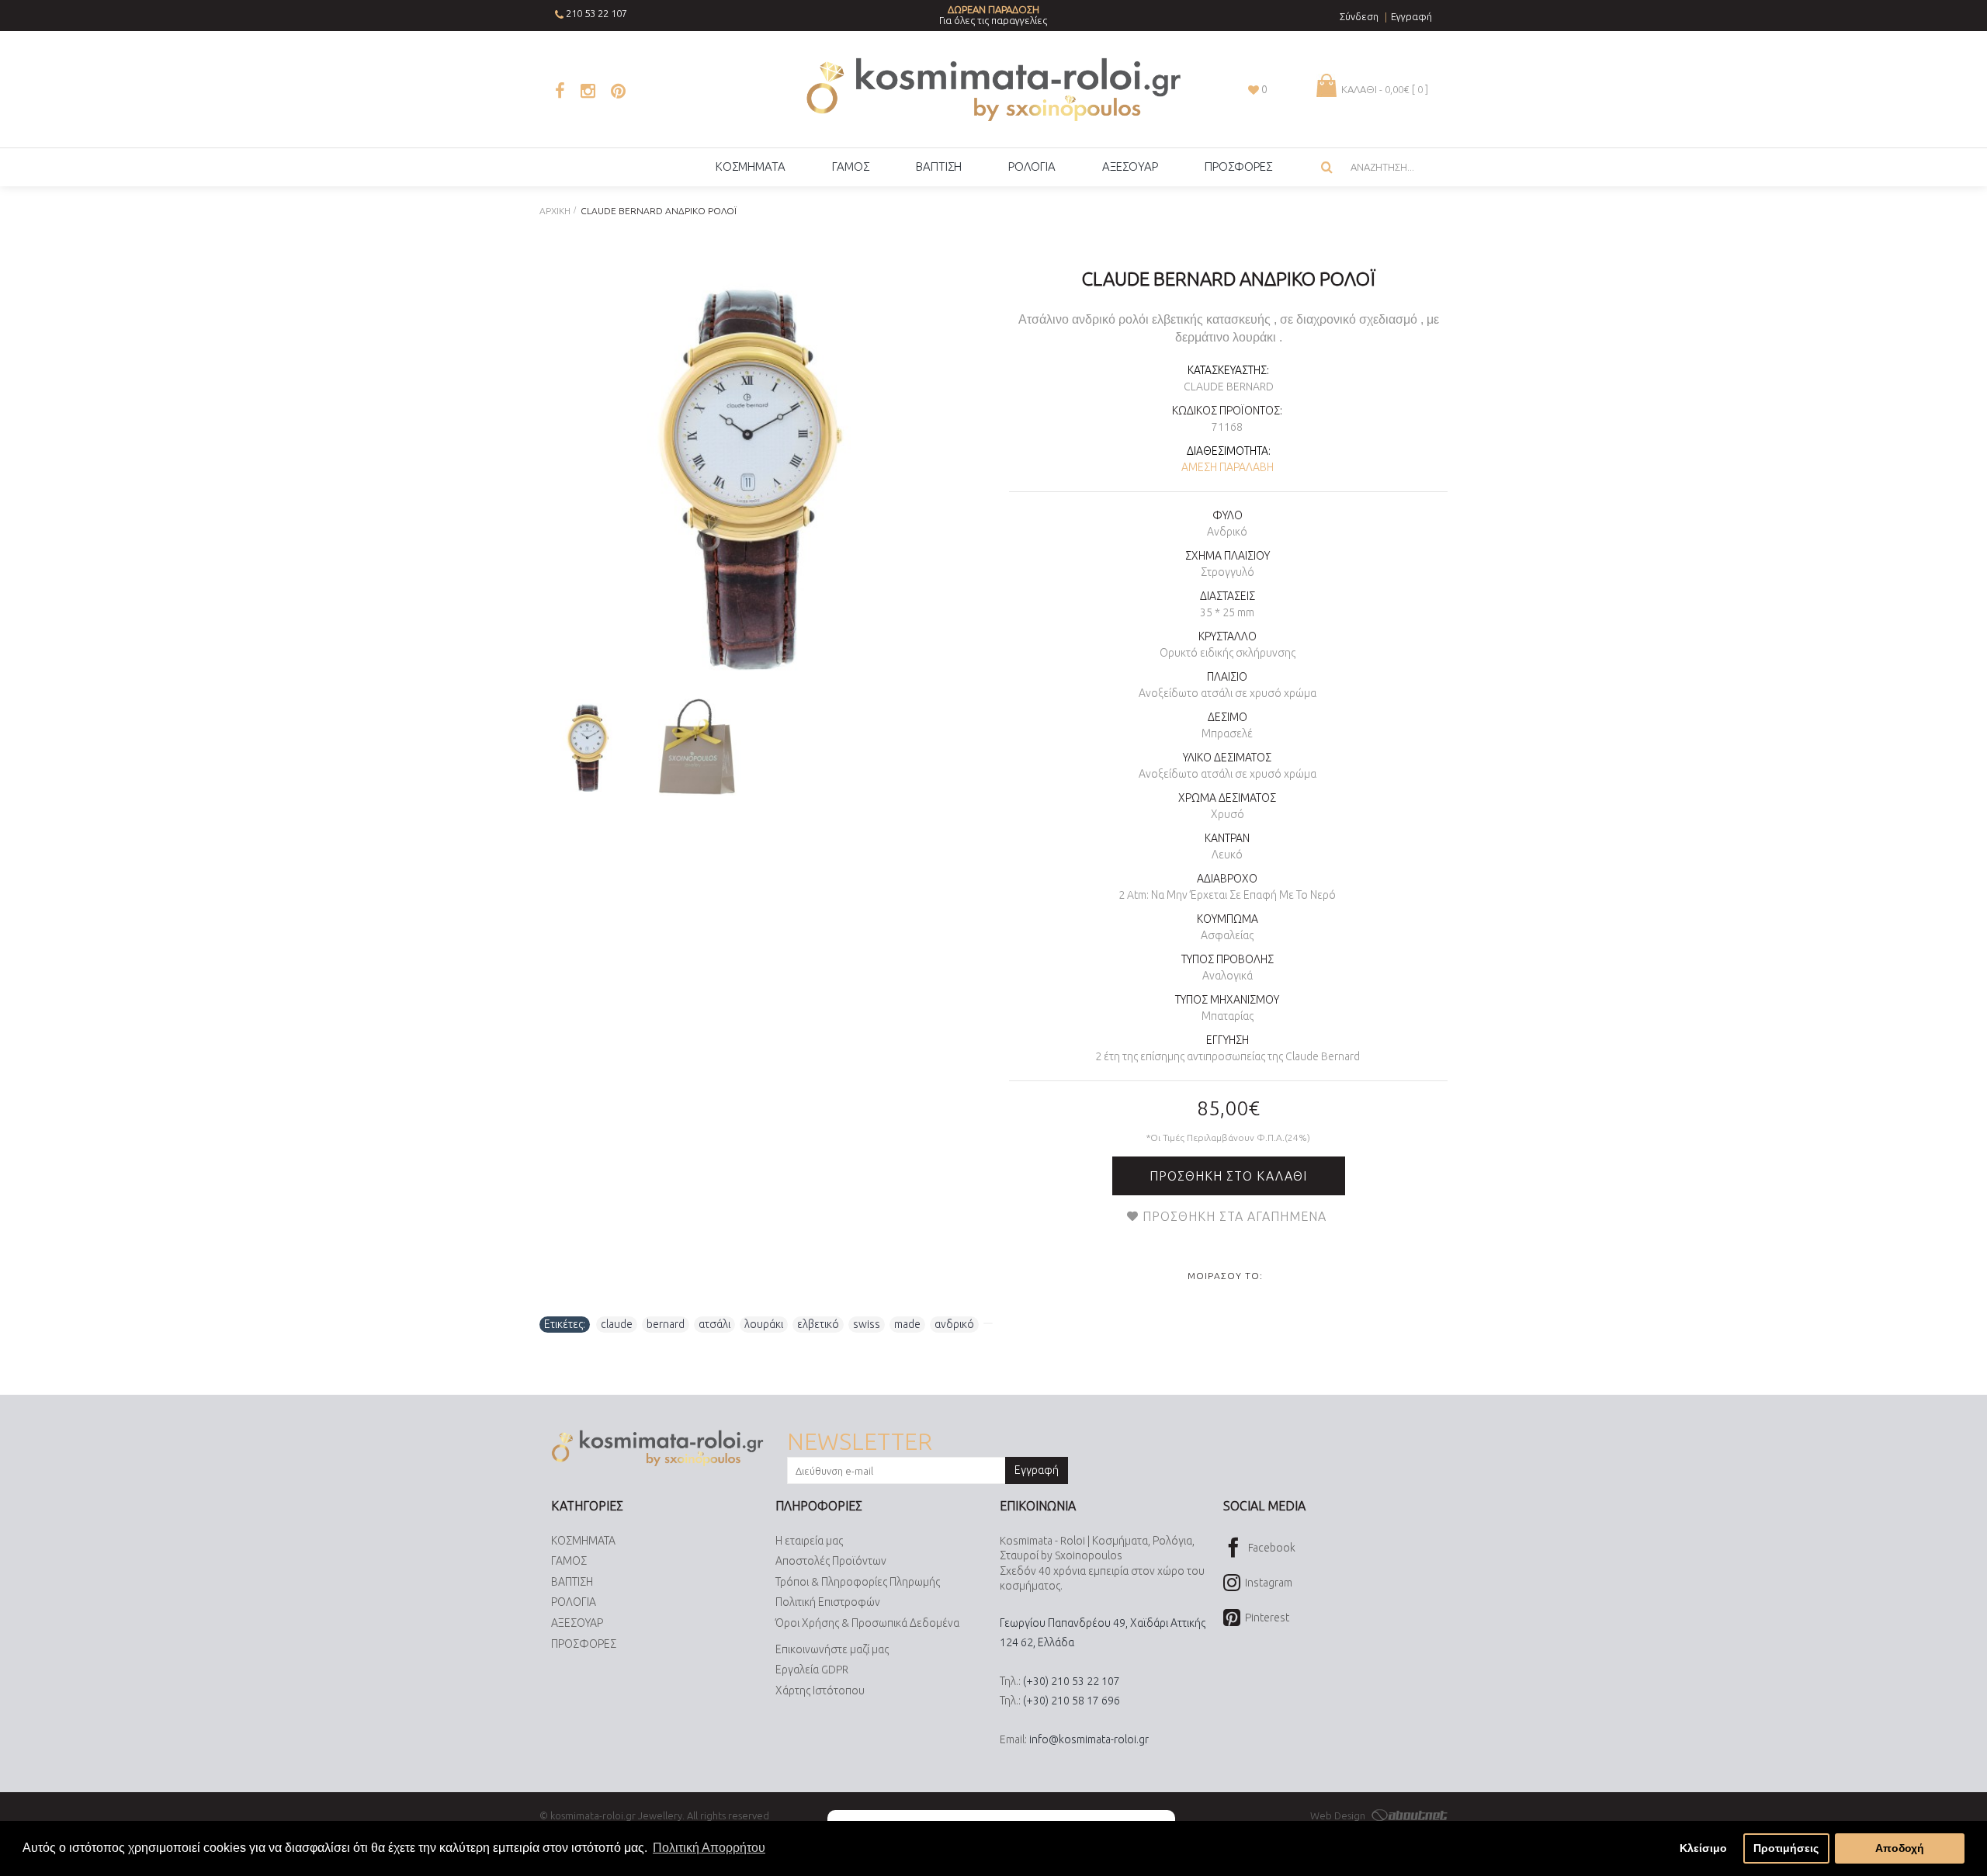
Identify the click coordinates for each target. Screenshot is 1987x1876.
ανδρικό (954, 1324)
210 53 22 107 (596, 13)
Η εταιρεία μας (809, 1541)
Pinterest (1267, 1618)
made (907, 1324)
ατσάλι (714, 1324)
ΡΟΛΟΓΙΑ (574, 1602)
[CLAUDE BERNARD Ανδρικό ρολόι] (751, 475)
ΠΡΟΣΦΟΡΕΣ (584, 1644)
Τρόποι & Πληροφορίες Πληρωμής (858, 1582)
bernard (666, 1324)
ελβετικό (818, 1324)
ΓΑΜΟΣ (569, 1561)
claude (617, 1324)
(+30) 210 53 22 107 (1072, 1681)
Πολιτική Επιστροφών (828, 1602)
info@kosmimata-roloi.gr (1089, 1739)
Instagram (1269, 1583)
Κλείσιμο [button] (1703, 1848)
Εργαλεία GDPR (812, 1670)
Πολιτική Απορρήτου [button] (709, 1848)
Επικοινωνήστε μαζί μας (832, 1649)
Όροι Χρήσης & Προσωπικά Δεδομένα (867, 1623)
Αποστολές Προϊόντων (831, 1561)
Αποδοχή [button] (1900, 1848)
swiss (867, 1324)
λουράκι (764, 1324)
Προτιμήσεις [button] (1786, 1848)
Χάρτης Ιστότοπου (820, 1690)
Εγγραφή (1037, 1470)
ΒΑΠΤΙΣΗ (572, 1582)
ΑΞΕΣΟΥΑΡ (577, 1623)
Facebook (1272, 1547)
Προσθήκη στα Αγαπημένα (1235, 1216)
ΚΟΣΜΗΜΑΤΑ (583, 1541)
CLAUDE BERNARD (1229, 387)
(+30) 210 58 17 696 (1072, 1701)
